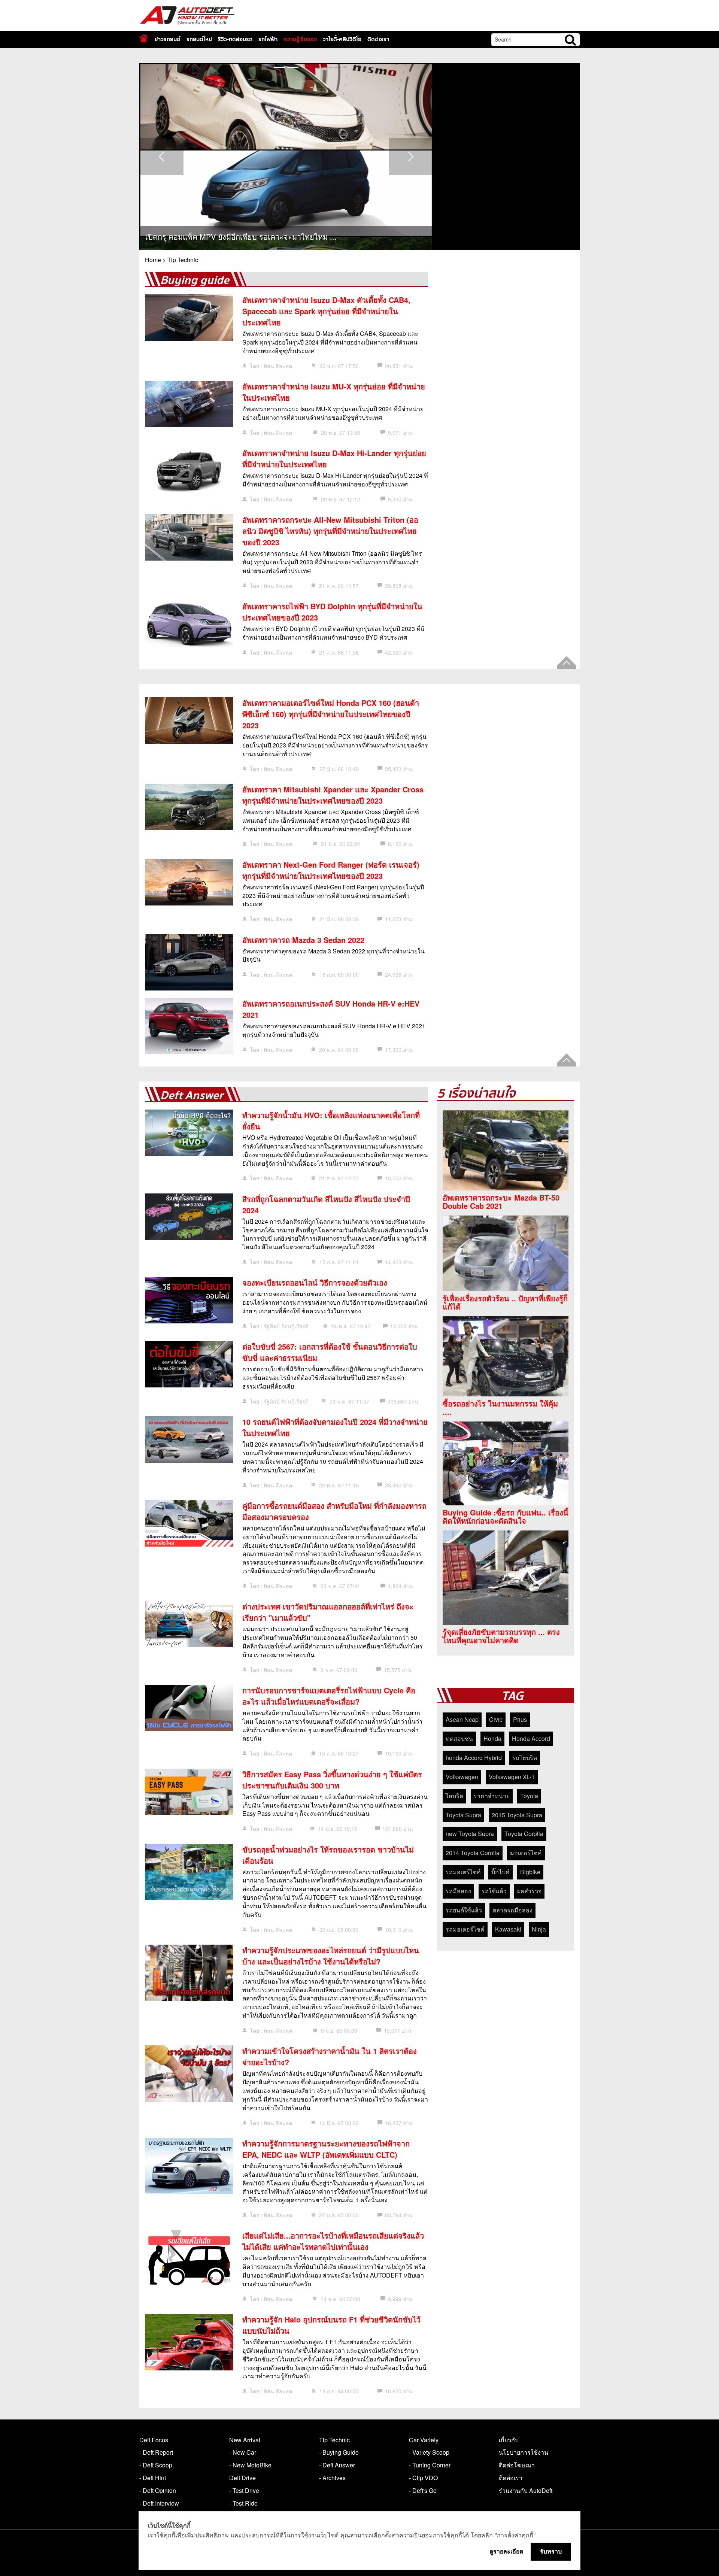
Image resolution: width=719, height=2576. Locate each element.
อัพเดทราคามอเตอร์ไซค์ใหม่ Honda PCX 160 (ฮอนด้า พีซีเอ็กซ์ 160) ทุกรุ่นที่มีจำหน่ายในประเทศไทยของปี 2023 (331, 714)
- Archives (332, 2478)
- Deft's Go (423, 2490)
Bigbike (530, 1872)
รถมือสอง (458, 1891)
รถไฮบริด (525, 1758)
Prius (520, 1719)
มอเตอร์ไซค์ (526, 1853)
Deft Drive (242, 2478)
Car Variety (424, 2440)
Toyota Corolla (524, 1834)
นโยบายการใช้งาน (524, 2452)
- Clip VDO (423, 2478)
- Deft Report (156, 2452)
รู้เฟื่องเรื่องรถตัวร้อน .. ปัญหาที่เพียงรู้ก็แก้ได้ (505, 1302)
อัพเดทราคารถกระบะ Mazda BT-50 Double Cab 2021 (501, 1202)
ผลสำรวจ (529, 1891)
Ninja (539, 1929)
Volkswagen (462, 1777)
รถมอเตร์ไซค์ (463, 1872)
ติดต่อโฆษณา (517, 2465)
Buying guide (195, 280)
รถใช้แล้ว (494, 1891)
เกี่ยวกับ (509, 2440)
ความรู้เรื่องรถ (300, 39)
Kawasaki (508, 1929)
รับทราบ (551, 2551)
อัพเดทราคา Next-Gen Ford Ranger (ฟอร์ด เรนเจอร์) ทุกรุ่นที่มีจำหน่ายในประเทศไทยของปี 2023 (331, 870)
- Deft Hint (153, 2478)
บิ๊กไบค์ (500, 1872)
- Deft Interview (159, 2503)
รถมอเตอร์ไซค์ (465, 1929)
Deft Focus (154, 2440)
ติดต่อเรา (378, 39)
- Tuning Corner (430, 2465)
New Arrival (245, 2440)
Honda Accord (531, 1738)
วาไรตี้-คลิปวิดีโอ (342, 39)
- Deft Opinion (158, 2490)
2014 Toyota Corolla (473, 1853)
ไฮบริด (454, 1796)
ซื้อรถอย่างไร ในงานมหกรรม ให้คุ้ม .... (500, 1408)
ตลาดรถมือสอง (512, 1910)
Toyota (529, 1796)
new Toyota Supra (470, 1834)
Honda (492, 1738)
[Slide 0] (279, 67)
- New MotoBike (250, 2465)
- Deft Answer (337, 2465)
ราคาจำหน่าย (492, 1796)
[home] (144, 38)
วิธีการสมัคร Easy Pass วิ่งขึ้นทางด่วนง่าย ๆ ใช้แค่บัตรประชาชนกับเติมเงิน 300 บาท (332, 1780)
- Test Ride (243, 2503)
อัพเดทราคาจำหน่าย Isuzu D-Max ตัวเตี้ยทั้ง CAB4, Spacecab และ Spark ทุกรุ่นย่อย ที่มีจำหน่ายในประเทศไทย (326, 311)
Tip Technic (183, 260)
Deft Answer (192, 1096)
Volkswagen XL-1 (512, 1777)
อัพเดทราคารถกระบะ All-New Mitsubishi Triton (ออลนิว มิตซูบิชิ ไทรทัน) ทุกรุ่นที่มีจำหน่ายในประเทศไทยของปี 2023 (330, 531)
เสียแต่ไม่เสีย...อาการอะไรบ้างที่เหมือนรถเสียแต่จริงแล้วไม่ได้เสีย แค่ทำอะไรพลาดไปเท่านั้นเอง (333, 2241)
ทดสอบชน (459, 1738)
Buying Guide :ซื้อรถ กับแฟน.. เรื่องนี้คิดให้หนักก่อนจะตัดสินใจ (506, 1517)
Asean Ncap (462, 1719)
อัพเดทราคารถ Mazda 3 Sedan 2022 (303, 940)
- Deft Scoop (156, 2465)
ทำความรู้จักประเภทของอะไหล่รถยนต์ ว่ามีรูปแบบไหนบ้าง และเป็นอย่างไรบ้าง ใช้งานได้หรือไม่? (331, 1956)
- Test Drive (244, 2490)
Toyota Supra (463, 1815)
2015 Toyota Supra (517, 1815)
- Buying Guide (339, 2452)
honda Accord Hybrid (474, 1758)
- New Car (243, 2452)
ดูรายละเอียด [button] (506, 2551)
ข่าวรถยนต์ (168, 39)
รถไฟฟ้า (268, 39)
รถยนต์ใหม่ (199, 39)
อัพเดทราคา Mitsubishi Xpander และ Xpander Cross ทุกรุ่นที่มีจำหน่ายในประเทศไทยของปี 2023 (333, 795)
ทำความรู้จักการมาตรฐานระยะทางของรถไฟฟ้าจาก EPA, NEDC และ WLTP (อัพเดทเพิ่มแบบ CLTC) (326, 2149)
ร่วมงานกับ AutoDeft (526, 2490)
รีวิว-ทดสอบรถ (235, 39)
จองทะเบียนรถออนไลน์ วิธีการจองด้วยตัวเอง (315, 1282)
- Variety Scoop (429, 2452)
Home (153, 260)
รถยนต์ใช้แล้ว (464, 1910)
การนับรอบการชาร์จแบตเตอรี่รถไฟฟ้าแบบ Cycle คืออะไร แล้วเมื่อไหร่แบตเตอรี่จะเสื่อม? (329, 1696)
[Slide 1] (293, 67)
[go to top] (567, 663)
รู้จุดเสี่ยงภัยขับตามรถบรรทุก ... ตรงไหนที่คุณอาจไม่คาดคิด (501, 1636)
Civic (496, 1719)
